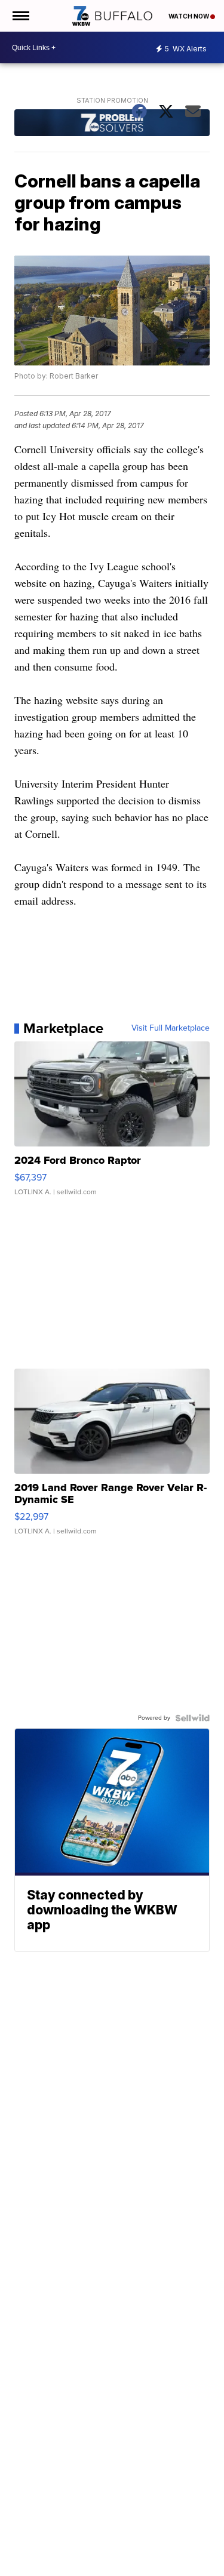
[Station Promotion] (112, 124)
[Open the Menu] (20, 16)
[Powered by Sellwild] (192, 1718)
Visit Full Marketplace (171, 1028)
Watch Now (189, 16)
